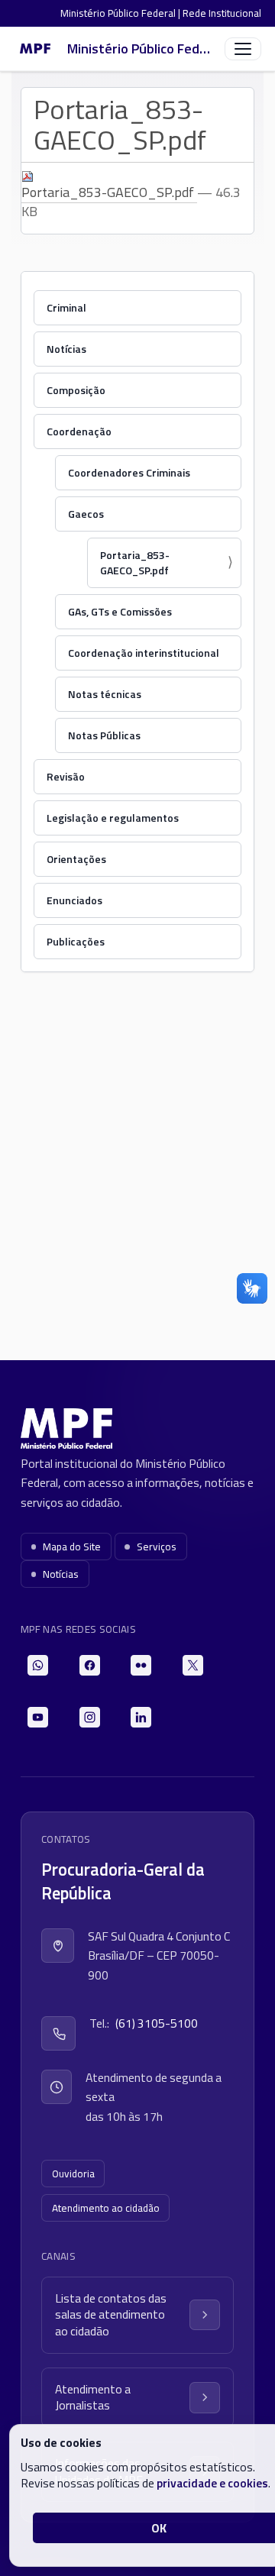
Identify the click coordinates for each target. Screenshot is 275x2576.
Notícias (66, 349)
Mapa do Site (72, 1547)
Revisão (66, 776)
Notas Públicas (104, 735)
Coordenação (79, 431)
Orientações (76, 859)
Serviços (157, 1547)
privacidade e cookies (212, 2483)
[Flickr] (141, 1665)
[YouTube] (38, 1717)
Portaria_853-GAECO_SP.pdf (109, 192)
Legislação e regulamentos (113, 818)
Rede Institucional (222, 13)
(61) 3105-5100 (157, 2023)
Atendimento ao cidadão (106, 2208)
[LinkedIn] (141, 1717)
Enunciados (74, 900)
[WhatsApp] (38, 1665)
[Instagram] (90, 1717)
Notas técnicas (105, 694)
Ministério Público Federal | (121, 13)
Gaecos (86, 514)
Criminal (66, 307)
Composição (76, 390)
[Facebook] (90, 1665)
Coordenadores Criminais (129, 472)
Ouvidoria (73, 2174)
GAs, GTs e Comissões (120, 611)
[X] (193, 1665)
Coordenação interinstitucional (144, 653)
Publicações (76, 941)
